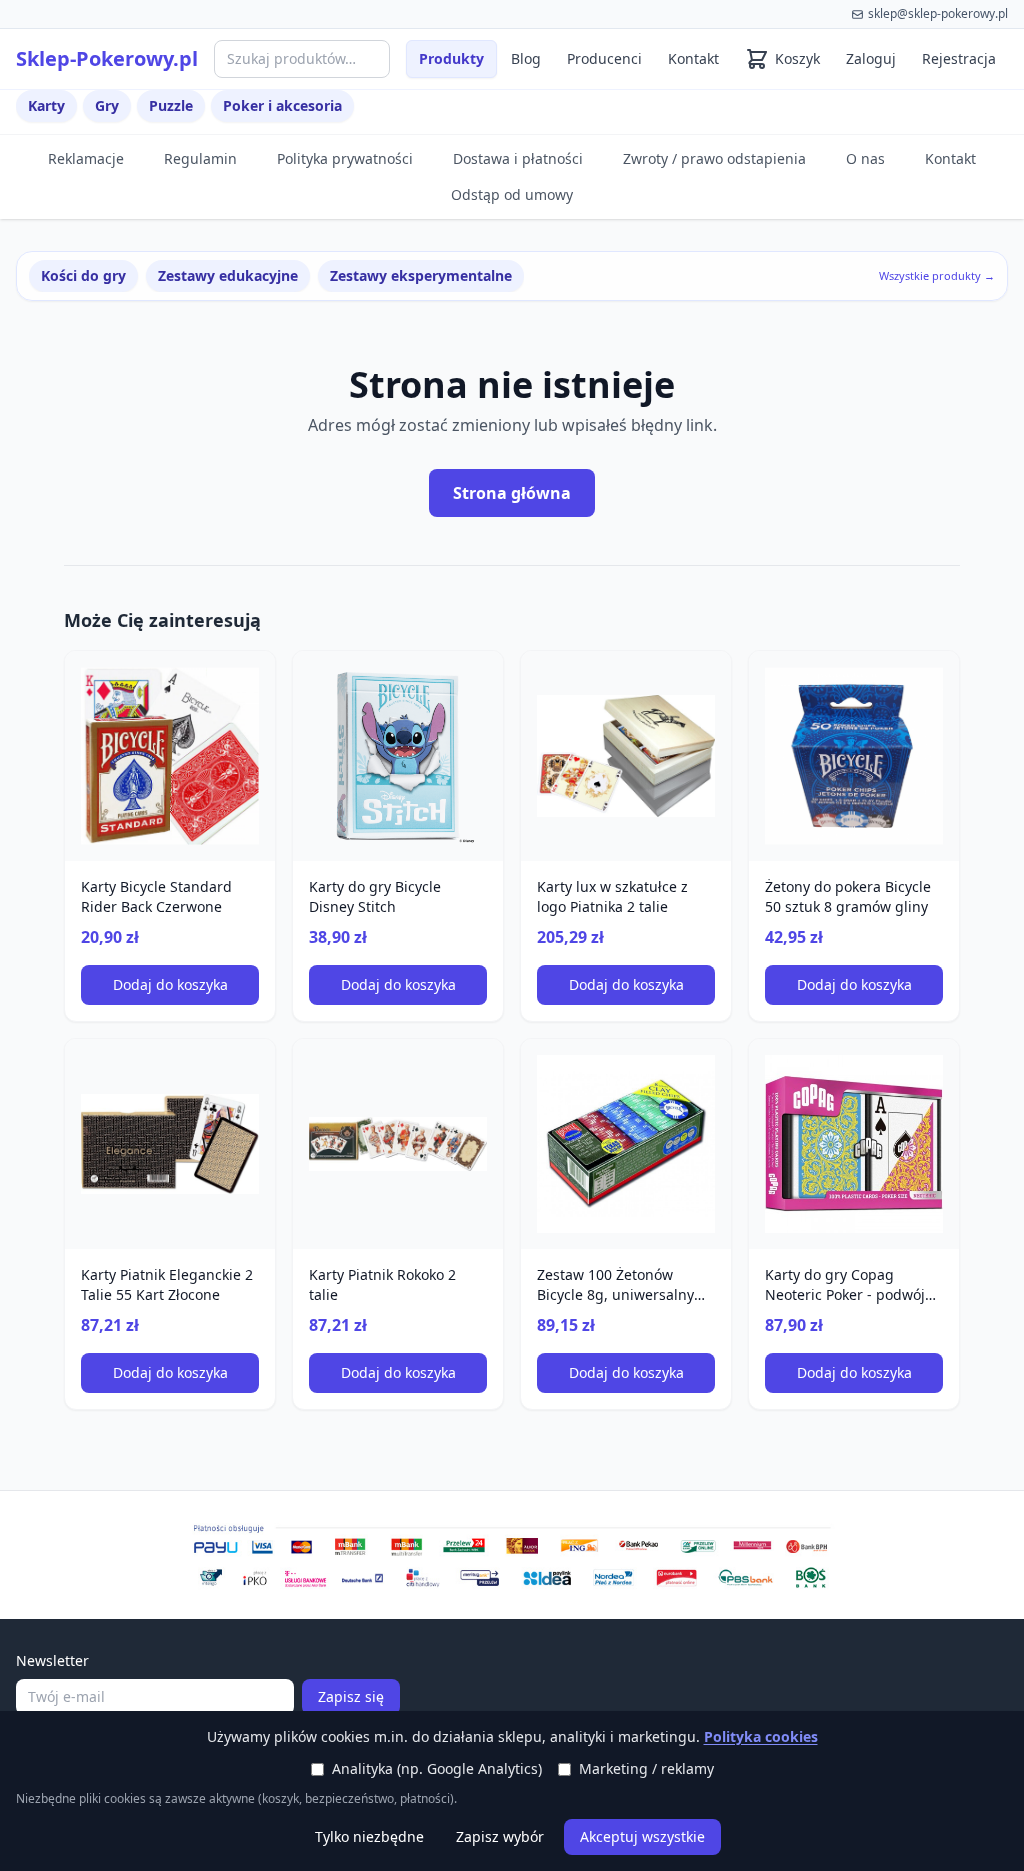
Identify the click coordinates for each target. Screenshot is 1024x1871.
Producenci (604, 58)
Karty (46, 105)
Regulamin (200, 158)
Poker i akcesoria (282, 105)
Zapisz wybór (500, 1836)
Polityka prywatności (345, 158)
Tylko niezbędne (369, 1836)
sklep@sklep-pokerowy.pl (938, 13)
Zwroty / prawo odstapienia (714, 158)
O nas (865, 158)
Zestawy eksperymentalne (421, 275)
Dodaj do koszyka (170, 984)
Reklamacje (86, 158)
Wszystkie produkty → (937, 275)
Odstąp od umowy (512, 194)
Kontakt (693, 58)
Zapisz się (351, 1696)
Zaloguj (871, 58)
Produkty (451, 58)
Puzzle (171, 105)
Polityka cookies (761, 1736)
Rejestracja (959, 58)
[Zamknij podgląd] (237, 42)
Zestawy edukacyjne (228, 275)
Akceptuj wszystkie (642, 1836)
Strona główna (512, 493)
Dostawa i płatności (518, 158)
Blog (526, 58)
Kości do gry (83, 275)
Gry (107, 105)
